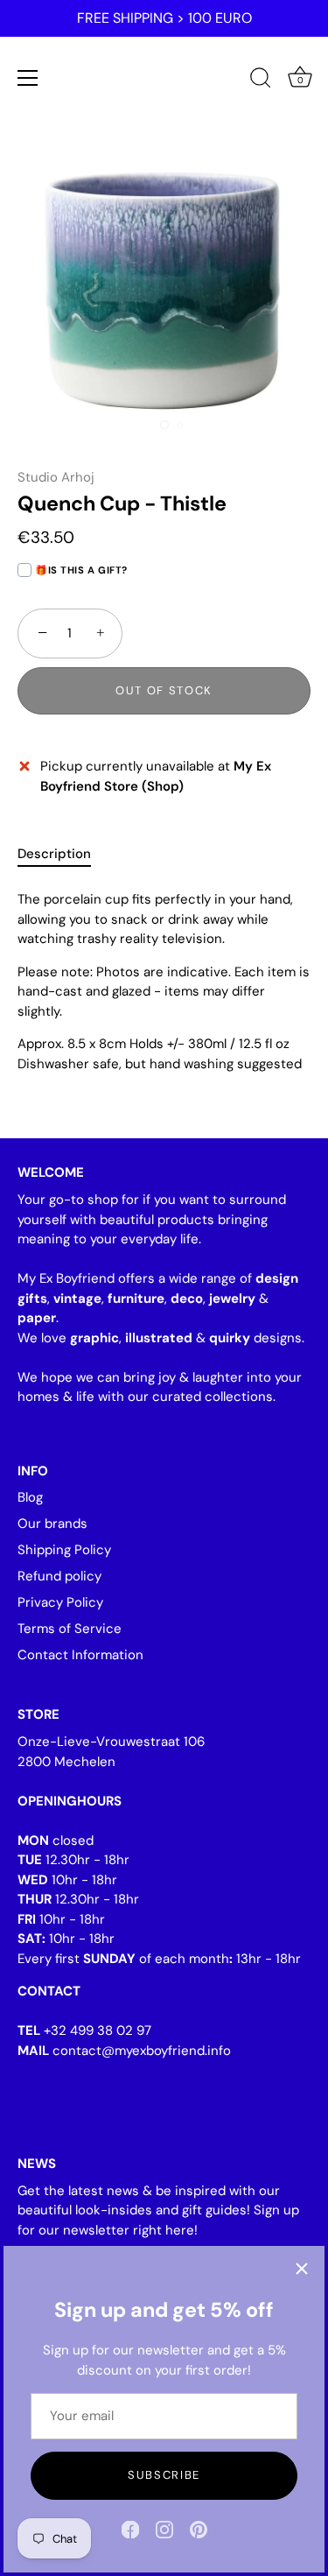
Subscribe (164, 2475)
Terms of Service (70, 1629)
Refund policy (59, 1576)
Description (54, 854)
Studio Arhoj (56, 477)
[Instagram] (164, 2529)
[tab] (63, 854)
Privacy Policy (60, 1602)
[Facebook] (130, 2529)
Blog (30, 1497)
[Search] (261, 81)
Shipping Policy (64, 1550)
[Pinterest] (199, 2529)
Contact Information (80, 1655)
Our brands (52, 1524)
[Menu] (28, 78)
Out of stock (164, 690)
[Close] (302, 2269)
